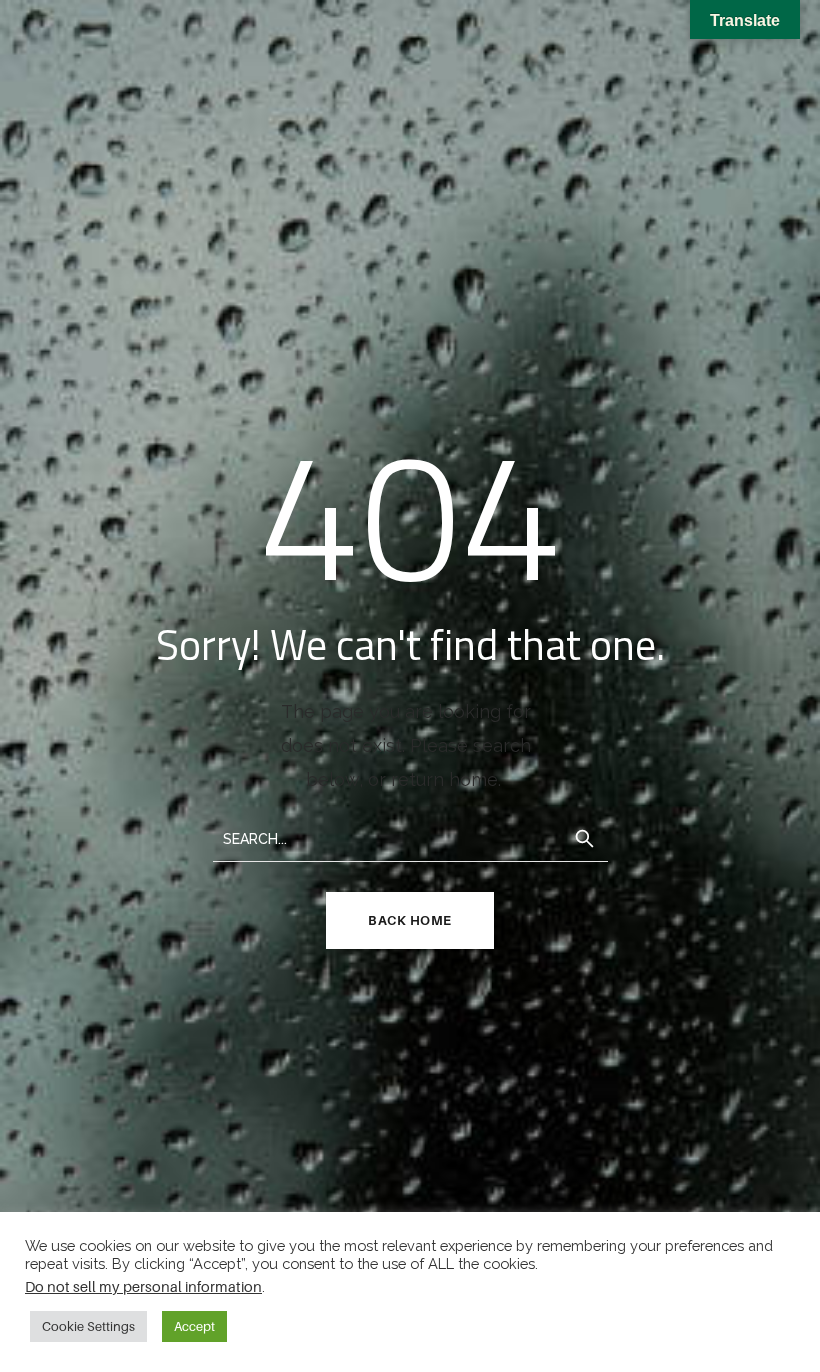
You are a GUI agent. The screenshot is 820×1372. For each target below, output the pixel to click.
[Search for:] (410, 837)
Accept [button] (194, 1326)
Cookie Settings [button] (88, 1326)
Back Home (410, 920)
